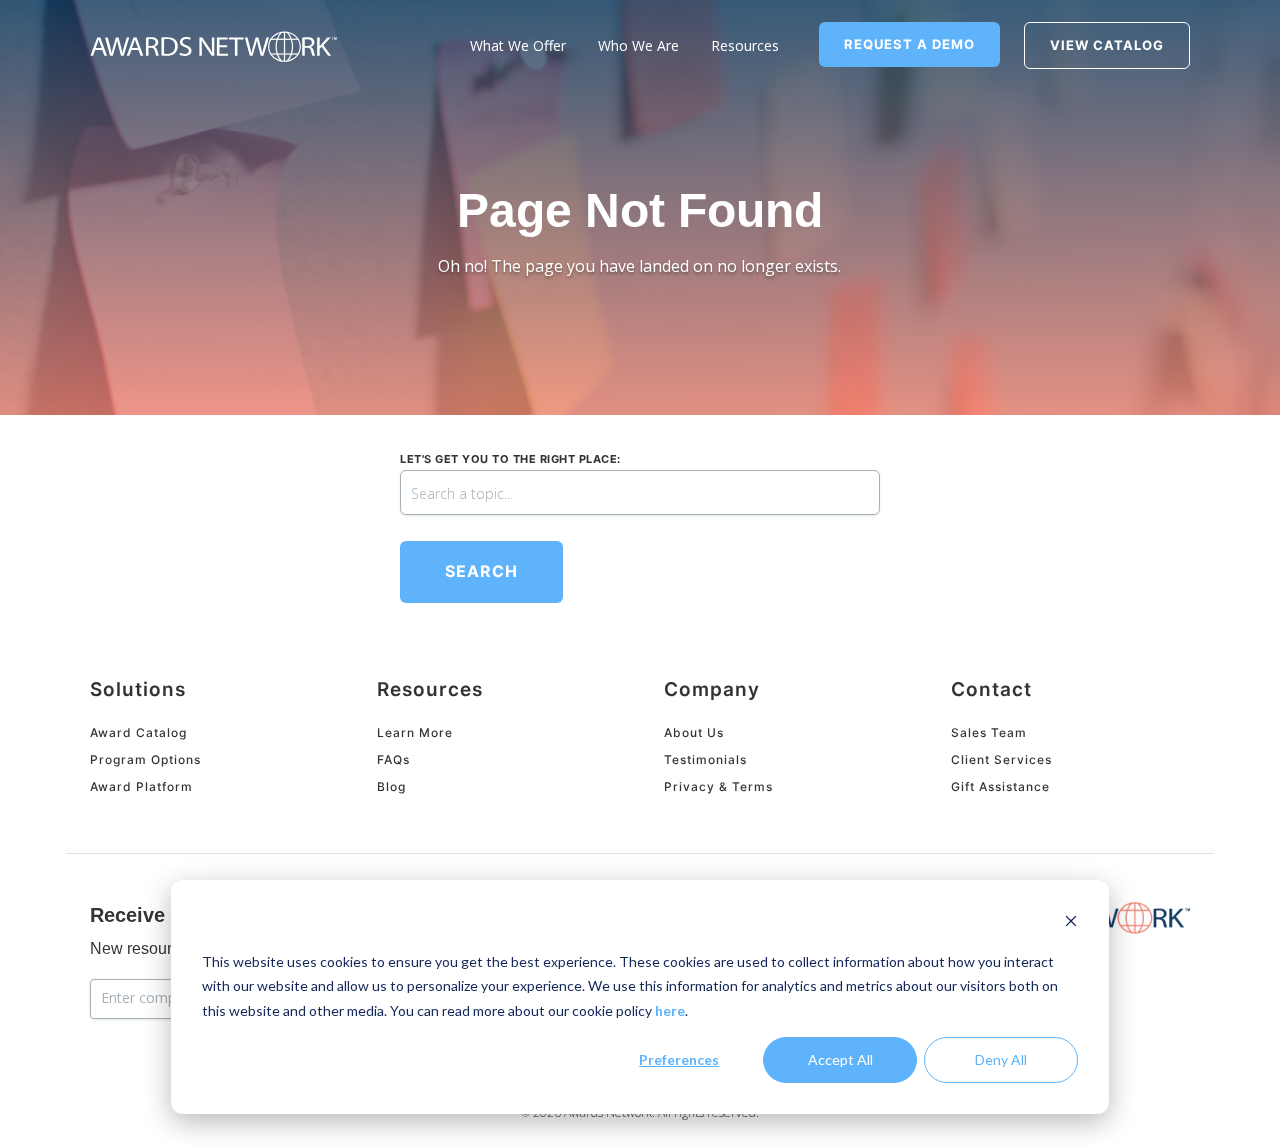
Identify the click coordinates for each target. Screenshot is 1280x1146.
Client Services (1001, 759)
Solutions (138, 689)
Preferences (679, 1059)
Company (712, 689)
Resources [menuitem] (745, 45)
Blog (391, 786)
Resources (430, 689)
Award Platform (141, 786)
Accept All (840, 1059)
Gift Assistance (1000, 786)
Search (481, 571)
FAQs (393, 759)
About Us (694, 732)
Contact (991, 689)
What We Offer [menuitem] (518, 45)
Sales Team (989, 732)
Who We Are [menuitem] (638, 45)
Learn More (415, 732)
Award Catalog (138, 732)
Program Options (145, 759)
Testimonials (705, 759)
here (670, 1010)
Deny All (1001, 1059)
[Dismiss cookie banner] (1071, 923)
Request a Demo (909, 44)
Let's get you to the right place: (510, 459)
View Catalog (1107, 45)
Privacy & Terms (718, 786)
